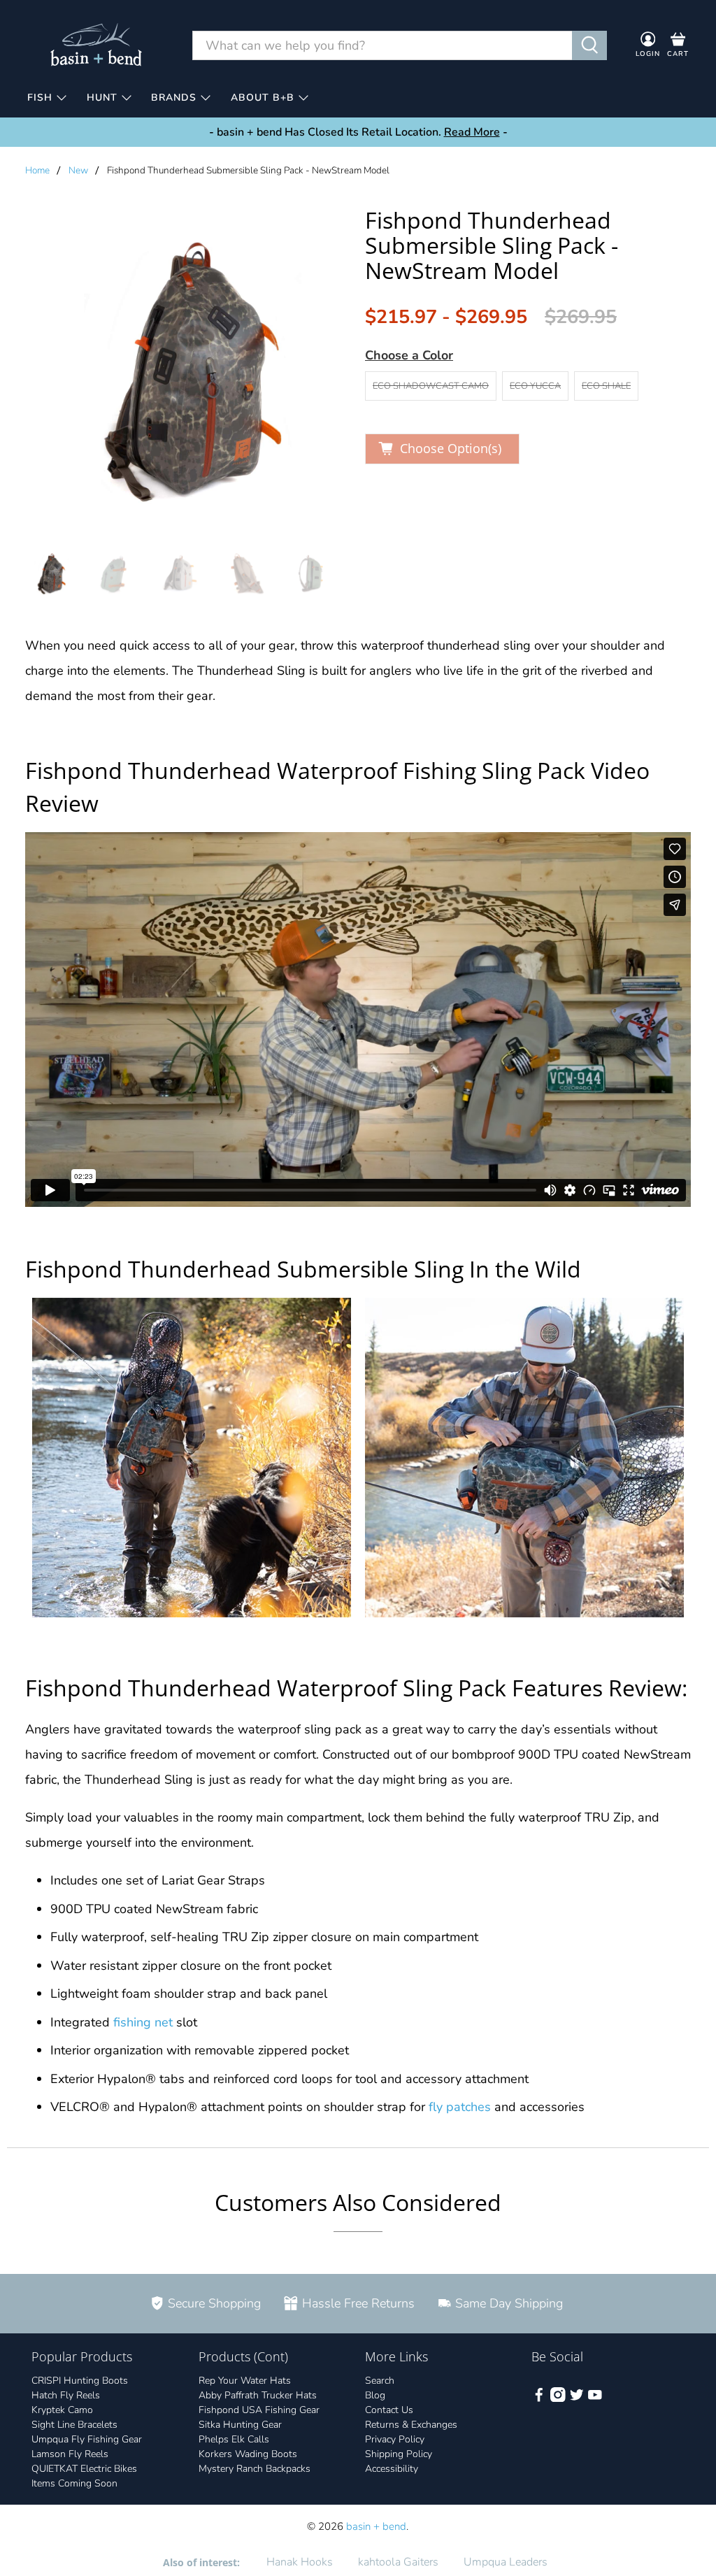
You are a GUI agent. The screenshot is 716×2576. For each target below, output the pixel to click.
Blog (375, 2395)
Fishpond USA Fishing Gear (259, 2410)
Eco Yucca (535, 386)
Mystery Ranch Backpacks (255, 2469)
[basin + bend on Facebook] (539, 2399)
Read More (472, 132)
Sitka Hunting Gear (240, 2425)
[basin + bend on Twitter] (577, 2399)
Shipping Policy (399, 2454)
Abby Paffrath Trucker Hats (258, 2395)
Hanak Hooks (300, 2562)
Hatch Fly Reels (66, 2395)
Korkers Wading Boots (248, 2454)
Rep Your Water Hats (245, 2381)
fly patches (460, 2107)
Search (380, 2381)
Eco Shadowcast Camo (431, 386)
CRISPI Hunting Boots (80, 2381)
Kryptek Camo (62, 2410)
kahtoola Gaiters (398, 2562)
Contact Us (389, 2410)
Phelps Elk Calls (234, 2439)
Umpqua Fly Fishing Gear (87, 2439)
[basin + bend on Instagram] (558, 2399)
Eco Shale (606, 386)
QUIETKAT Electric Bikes (84, 2469)
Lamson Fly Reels (70, 2454)
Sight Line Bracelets (74, 2425)
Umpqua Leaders (506, 2562)
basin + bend (376, 2526)
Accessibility (392, 2469)
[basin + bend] (97, 45)
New (78, 171)
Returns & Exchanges (411, 2425)
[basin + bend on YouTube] (595, 2399)
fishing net (143, 2022)
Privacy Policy (395, 2439)
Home (37, 171)
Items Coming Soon (74, 2483)
